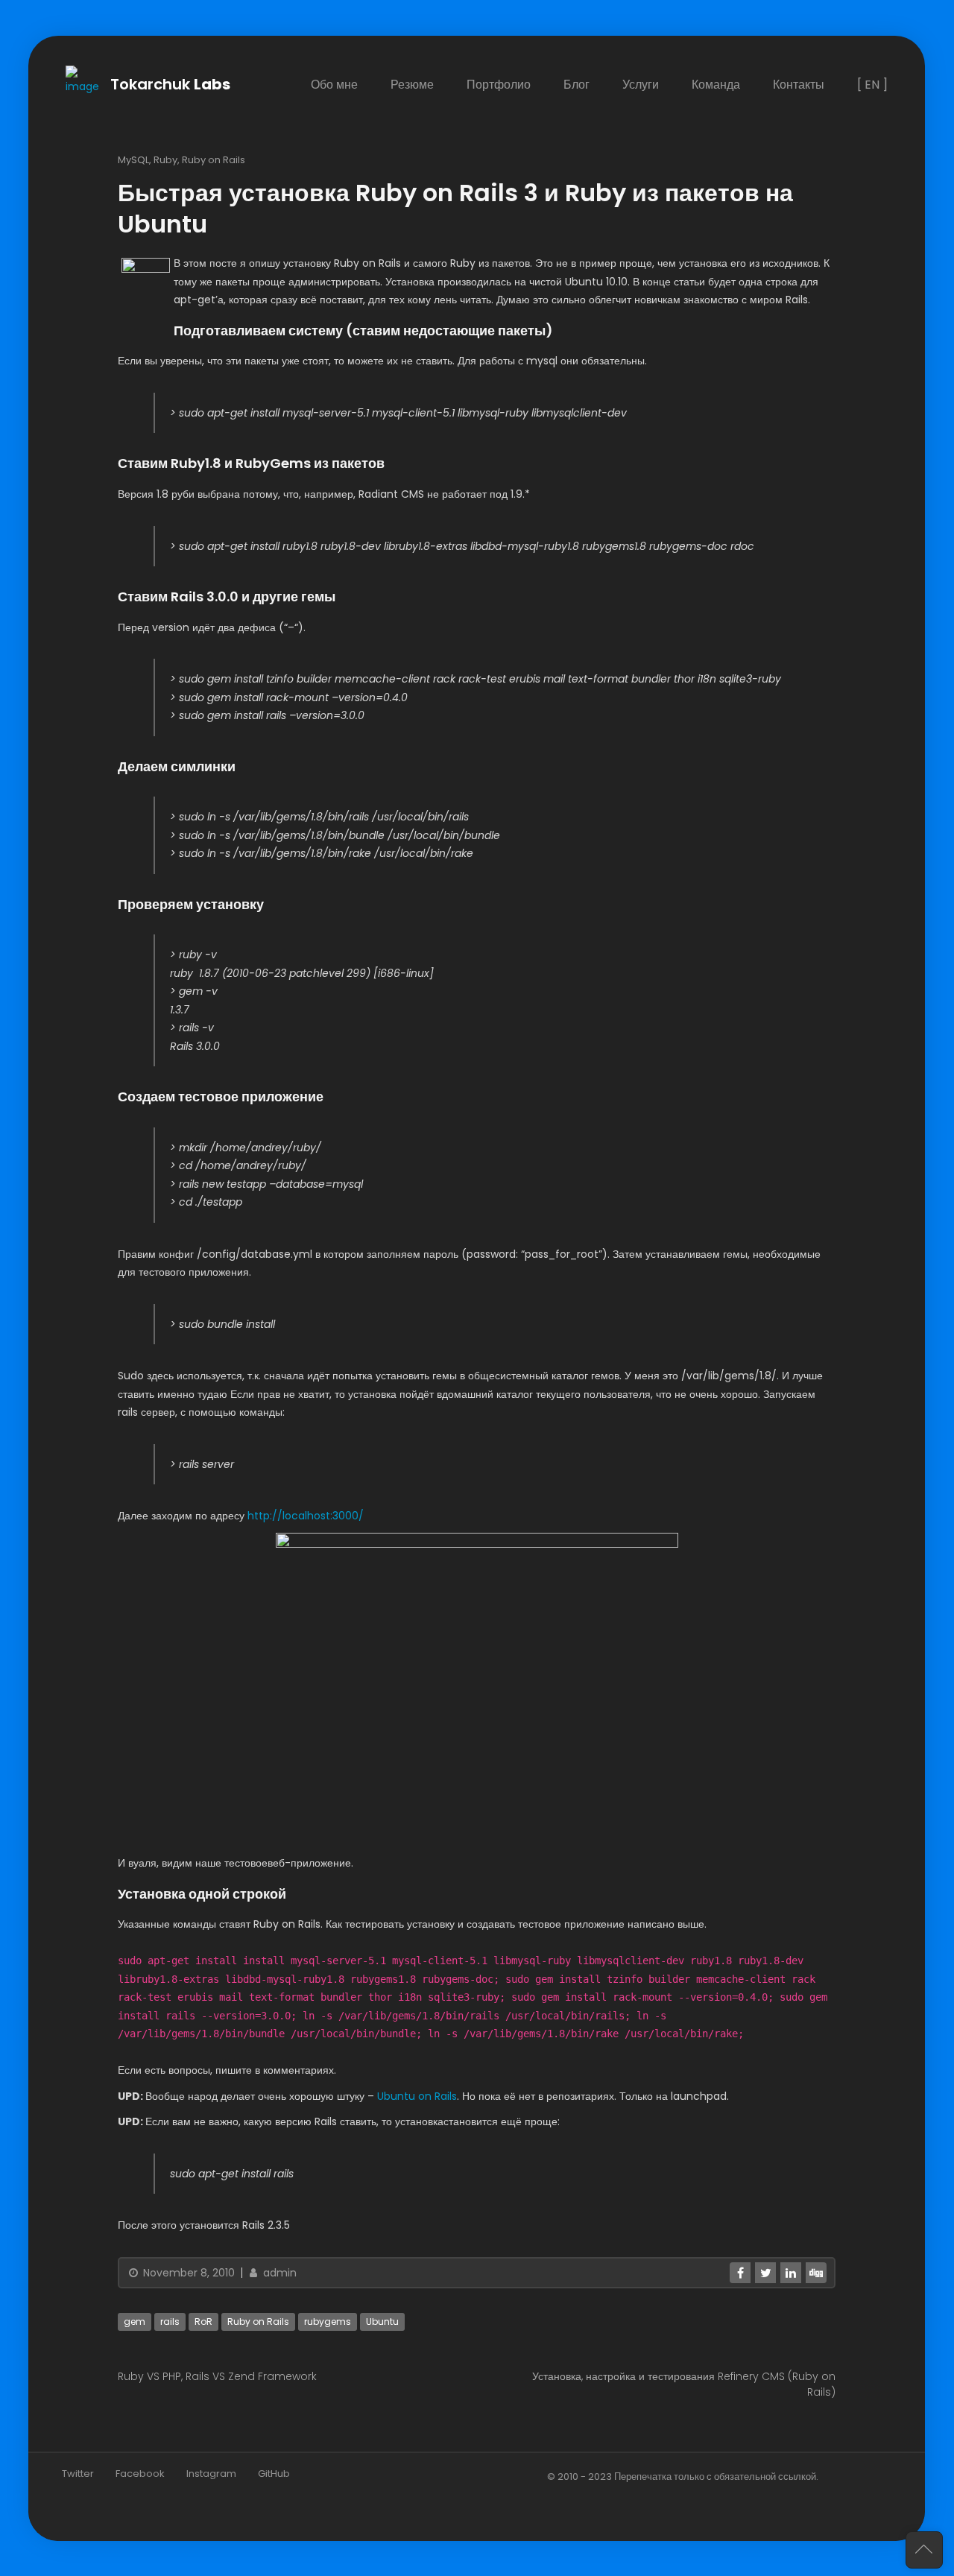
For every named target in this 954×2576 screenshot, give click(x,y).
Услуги (641, 85)
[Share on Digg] (817, 2272)
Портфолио (499, 85)
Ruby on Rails (214, 159)
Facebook (140, 2473)
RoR (203, 2321)
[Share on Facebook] (741, 2272)
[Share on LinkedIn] (792, 2272)
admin (278, 2272)
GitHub (274, 2473)
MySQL (133, 159)
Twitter (78, 2473)
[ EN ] (873, 85)
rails (170, 2321)
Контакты (799, 85)
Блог (577, 85)
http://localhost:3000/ (306, 1516)
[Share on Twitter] (766, 2272)
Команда (717, 85)
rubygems (328, 2321)
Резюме (413, 85)
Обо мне (335, 85)
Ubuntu (382, 2321)
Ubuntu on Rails (417, 2095)
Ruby (165, 159)
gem (135, 2321)
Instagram (211, 2473)
